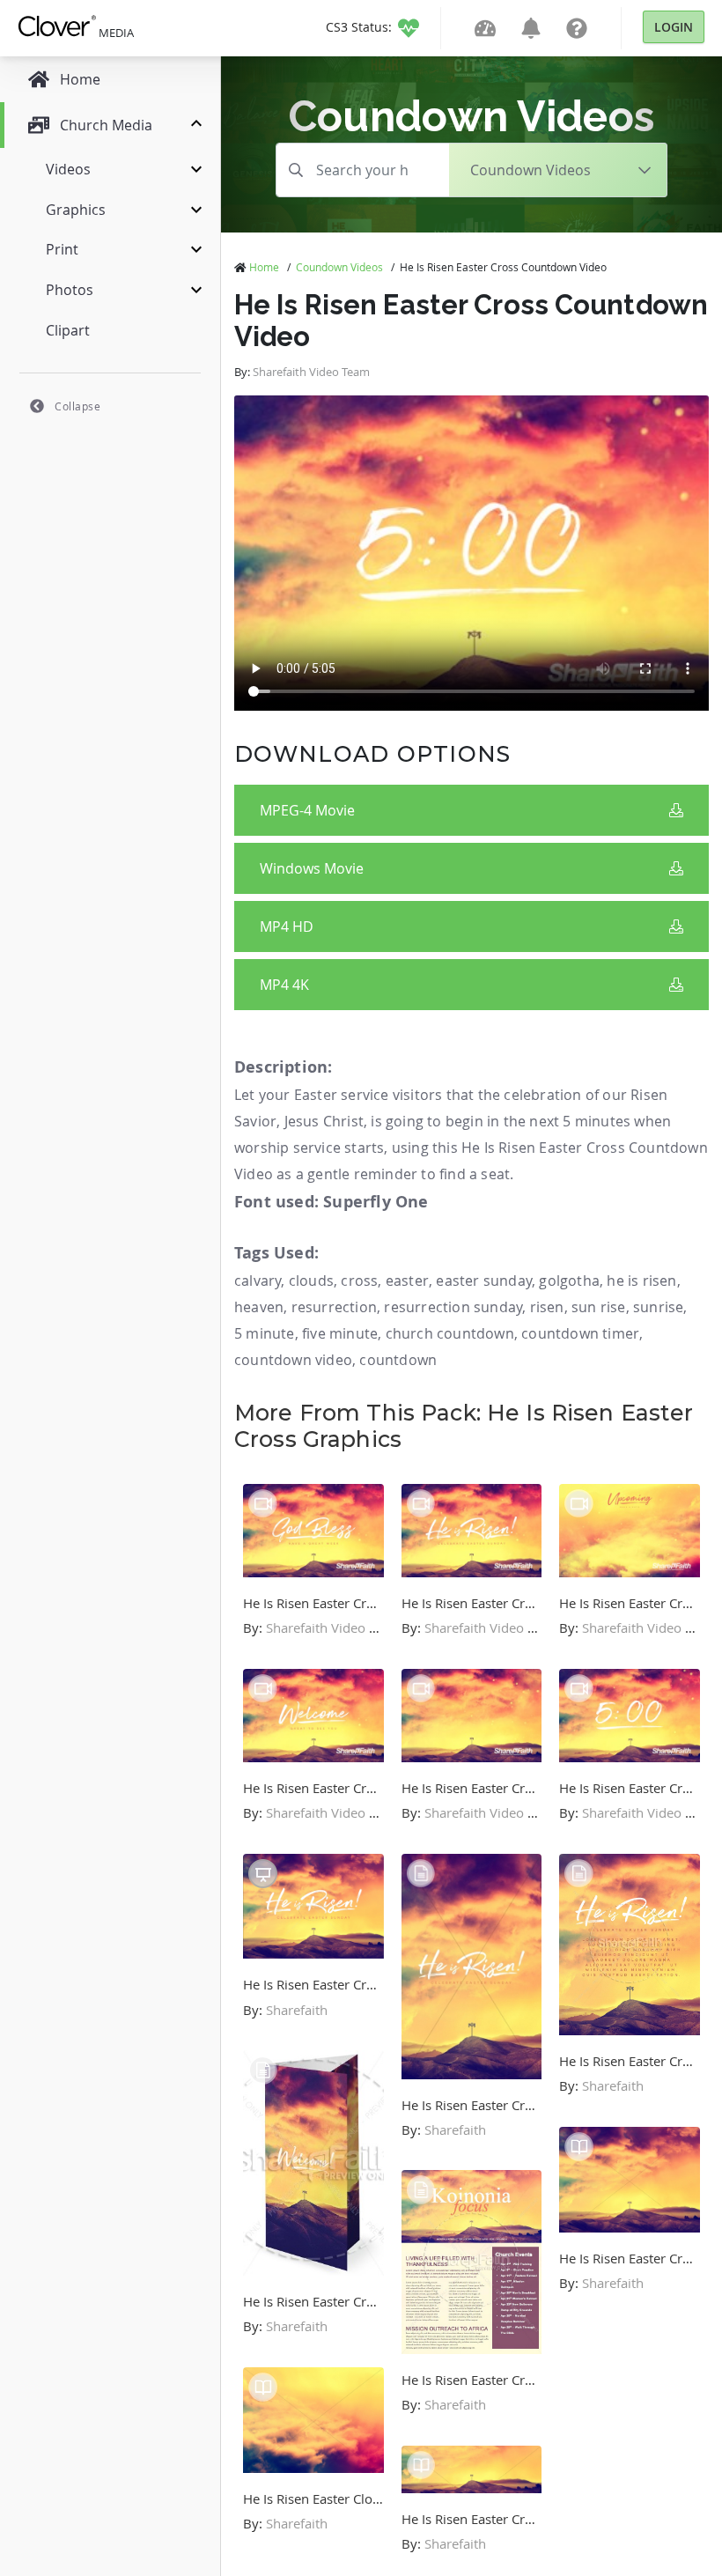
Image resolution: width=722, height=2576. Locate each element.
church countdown (450, 1333)
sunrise (658, 1307)
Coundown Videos (339, 267)
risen (547, 1307)
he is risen (641, 1281)
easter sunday (484, 1281)
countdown (398, 1360)
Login (674, 27)
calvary (258, 1281)
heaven (259, 1307)
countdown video (293, 1360)
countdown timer (580, 1333)
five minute (340, 1333)
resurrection (334, 1307)
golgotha (569, 1281)
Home (264, 267)
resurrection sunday (453, 1307)
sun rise (599, 1307)
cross (359, 1281)
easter (407, 1281)
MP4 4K (284, 985)
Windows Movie (312, 868)
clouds (311, 1281)
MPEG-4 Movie (307, 810)
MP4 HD (287, 926)
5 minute (265, 1333)
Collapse (77, 406)
